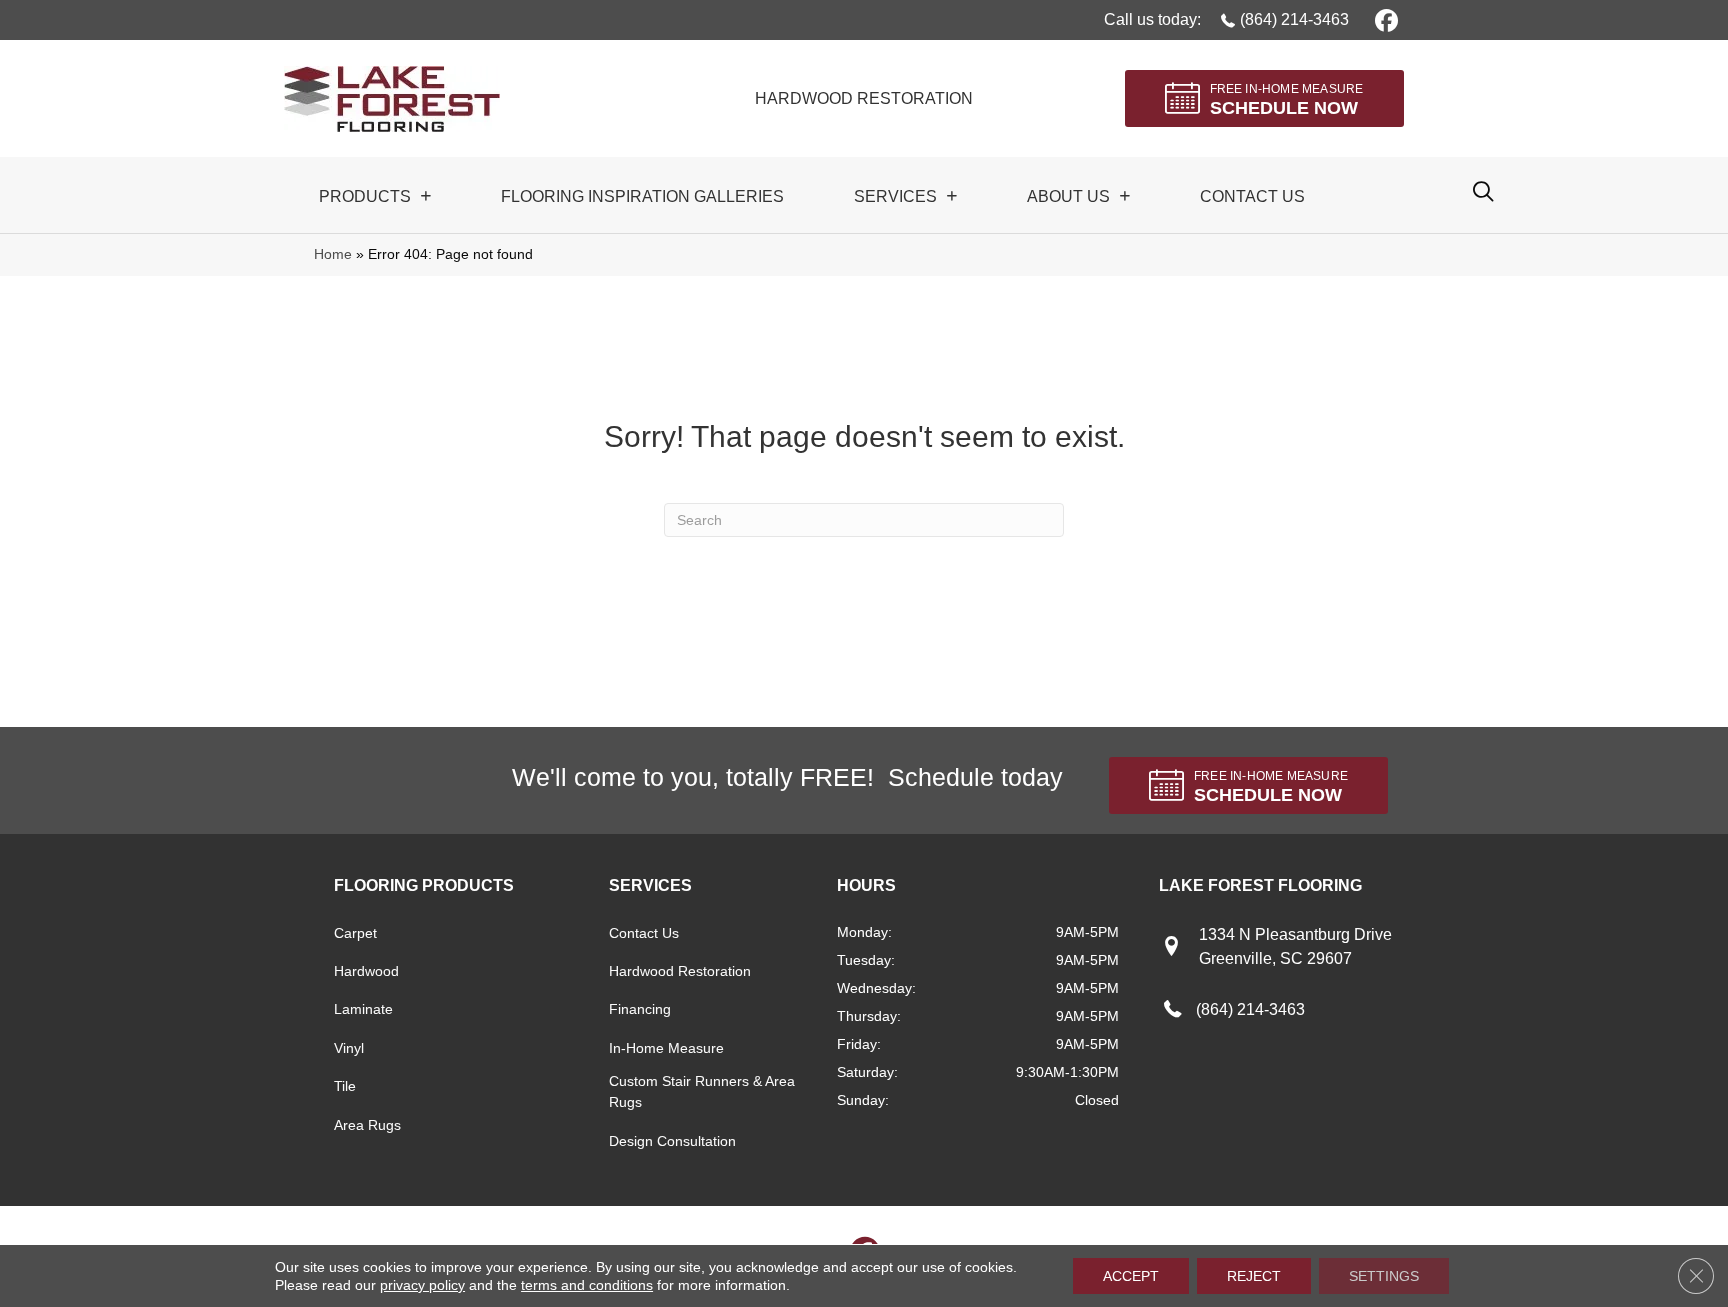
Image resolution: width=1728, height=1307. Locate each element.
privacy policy (422, 1285)
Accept (1131, 1276)
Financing (640, 1009)
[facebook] (1383, 19)
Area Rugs (367, 1125)
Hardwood (366, 971)
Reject (1254, 1276)
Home (333, 254)
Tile (345, 1086)
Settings (1384, 1276)
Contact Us (644, 933)
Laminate (363, 1009)
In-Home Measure (666, 1048)
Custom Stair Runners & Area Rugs (702, 1091)
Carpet (355, 933)
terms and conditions (587, 1285)
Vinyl (349, 1048)
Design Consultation (672, 1141)
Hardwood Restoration (680, 971)
